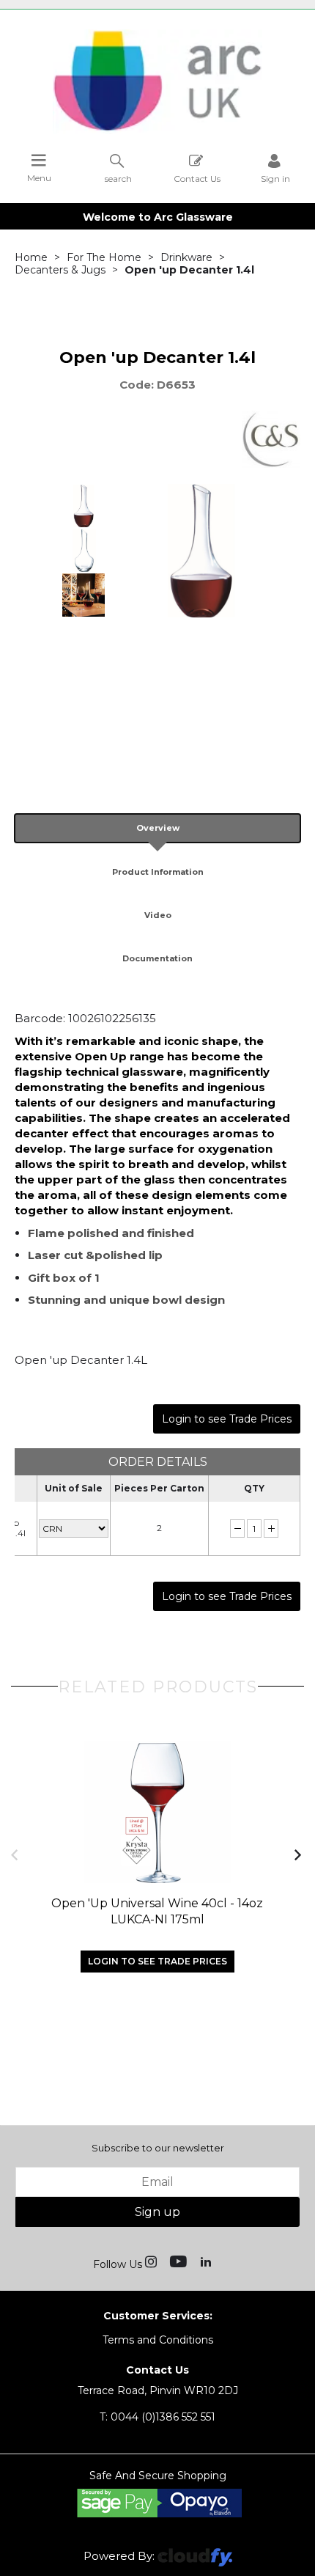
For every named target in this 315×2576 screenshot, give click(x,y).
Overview (158, 828)
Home (31, 257)
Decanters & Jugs (60, 270)
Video (158, 915)
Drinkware (186, 257)
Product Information (158, 872)
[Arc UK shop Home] (157, 131)
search (118, 178)
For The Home (104, 257)
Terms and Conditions (158, 2340)
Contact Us (197, 178)
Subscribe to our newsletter (158, 2148)
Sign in (275, 178)
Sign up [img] (157, 2212)
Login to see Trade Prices (227, 1419)
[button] (16, 1854)
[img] (152, 2261)
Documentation (157, 958)
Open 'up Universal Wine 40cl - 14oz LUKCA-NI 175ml (157, 1911)
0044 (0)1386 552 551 (157, 2417)
